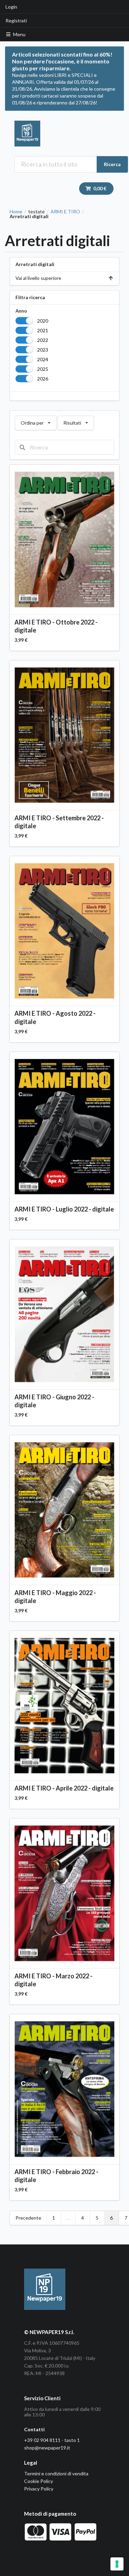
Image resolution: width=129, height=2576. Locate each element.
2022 (43, 340)
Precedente (28, 2218)
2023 (43, 350)
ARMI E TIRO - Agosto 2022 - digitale (55, 1017)
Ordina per (35, 421)
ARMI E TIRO (65, 212)
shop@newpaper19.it (47, 2448)
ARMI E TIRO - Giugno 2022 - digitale (54, 1401)
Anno (21, 311)
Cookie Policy (39, 2481)
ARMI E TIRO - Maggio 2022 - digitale (55, 1597)
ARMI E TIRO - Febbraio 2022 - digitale (56, 2176)
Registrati (16, 21)
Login (11, 7)
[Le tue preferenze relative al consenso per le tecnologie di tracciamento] (117, 2564)
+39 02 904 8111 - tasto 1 (52, 2440)
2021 (43, 330)
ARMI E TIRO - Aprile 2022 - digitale (64, 1788)
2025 (43, 369)
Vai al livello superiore (38, 278)
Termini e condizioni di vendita (56, 2473)
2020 (43, 321)
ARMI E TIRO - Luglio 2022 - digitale (64, 1209)
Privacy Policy (39, 2489)
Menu (19, 34)
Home (16, 212)
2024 (43, 359)
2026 (43, 379)
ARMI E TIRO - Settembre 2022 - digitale (59, 822)
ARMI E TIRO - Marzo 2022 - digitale (53, 1980)
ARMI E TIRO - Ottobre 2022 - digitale (56, 626)
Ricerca (112, 164)
